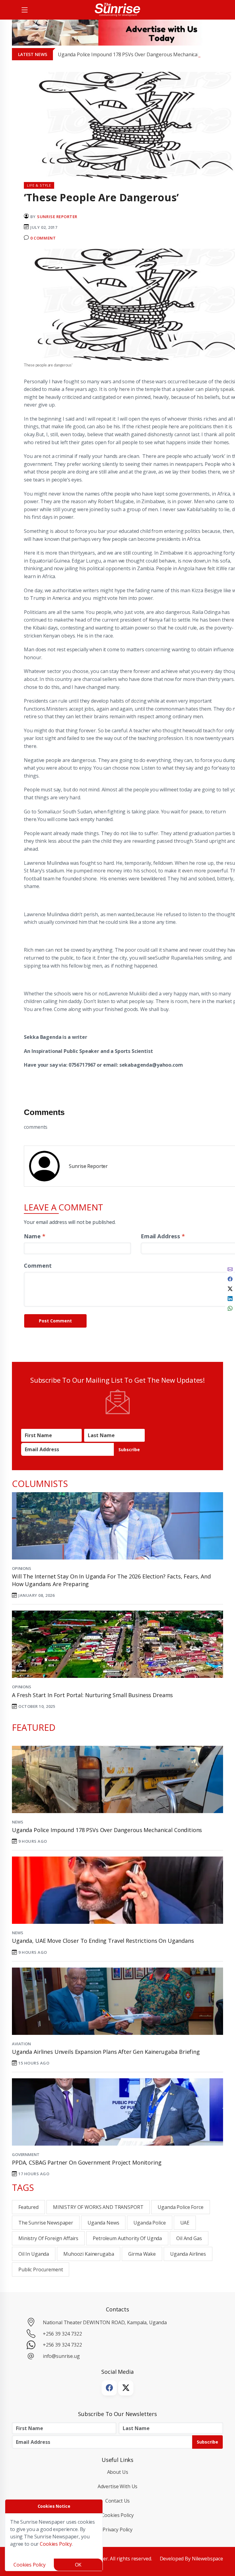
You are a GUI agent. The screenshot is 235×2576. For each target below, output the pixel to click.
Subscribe (129, 1450)
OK (78, 2565)
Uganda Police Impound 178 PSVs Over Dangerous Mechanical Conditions (140, 54)
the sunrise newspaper (46, 2223)
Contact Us (118, 2501)
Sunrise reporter (57, 217)
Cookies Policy (118, 2515)
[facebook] (230, 1278)
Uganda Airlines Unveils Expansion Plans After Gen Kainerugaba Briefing (106, 2052)
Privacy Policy (117, 2530)
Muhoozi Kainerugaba (89, 2254)
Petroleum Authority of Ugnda (127, 2238)
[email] (230, 1269)
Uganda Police (149, 2223)
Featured (28, 2207)
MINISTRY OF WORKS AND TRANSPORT (98, 2207)
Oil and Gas (189, 2238)
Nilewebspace (207, 2559)
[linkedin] (230, 1298)
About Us (118, 2472)
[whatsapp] (230, 1308)
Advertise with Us (118, 2486)
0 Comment (43, 238)
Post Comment (55, 1321)
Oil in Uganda (34, 2254)
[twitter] (230, 1288)
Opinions (22, 1568)
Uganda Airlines (188, 2254)
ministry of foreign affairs (48, 2238)
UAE (185, 2223)
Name (34, 1236)
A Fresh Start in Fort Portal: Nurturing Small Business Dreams (92, 1695)
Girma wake (142, 2254)
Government (26, 2154)
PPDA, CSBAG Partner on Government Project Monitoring (87, 2162)
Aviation (21, 2044)
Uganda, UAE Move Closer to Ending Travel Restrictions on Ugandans (103, 1941)
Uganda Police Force (180, 2207)
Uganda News (103, 2223)
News (17, 1822)
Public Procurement (41, 2269)
